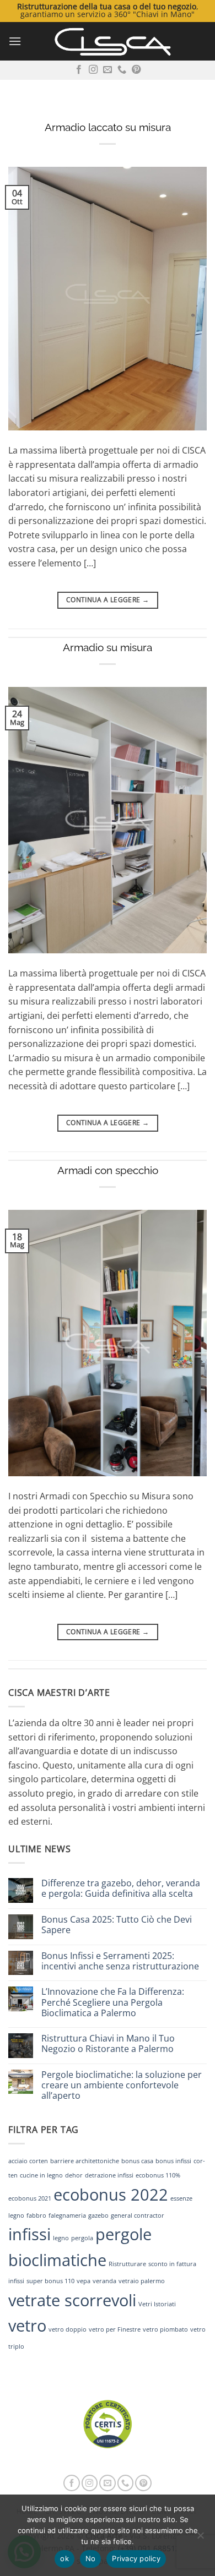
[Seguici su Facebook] (79, 70)
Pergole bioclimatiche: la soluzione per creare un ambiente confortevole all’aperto (122, 2086)
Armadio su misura (108, 647)
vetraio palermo (142, 2281)
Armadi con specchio (108, 1170)
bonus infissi (173, 2161)
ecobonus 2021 (30, 2198)
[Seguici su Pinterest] (136, 70)
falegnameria (67, 2215)
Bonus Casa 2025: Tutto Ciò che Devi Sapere (117, 1925)
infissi (29, 2234)
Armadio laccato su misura (108, 127)
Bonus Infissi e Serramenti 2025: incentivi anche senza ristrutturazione (120, 1961)
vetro (27, 2326)
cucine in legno (41, 2175)
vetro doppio (68, 2329)
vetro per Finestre (115, 2329)
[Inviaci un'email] (108, 70)
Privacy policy (136, 2558)
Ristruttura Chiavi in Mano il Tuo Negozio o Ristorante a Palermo (108, 2044)
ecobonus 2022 (111, 2195)
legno (61, 2238)
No (91, 2558)
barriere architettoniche (85, 2161)
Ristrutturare (127, 2264)
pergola (82, 2238)
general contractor (138, 2215)
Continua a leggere (108, 600)
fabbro (36, 2215)
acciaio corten (28, 2161)
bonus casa (137, 2161)
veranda (104, 2281)
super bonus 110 (50, 2281)
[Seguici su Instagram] (93, 70)
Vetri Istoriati (157, 2304)
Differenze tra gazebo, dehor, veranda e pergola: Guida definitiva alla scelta (121, 1889)
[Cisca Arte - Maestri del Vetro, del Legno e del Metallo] (112, 41)
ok (64, 2558)
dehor (74, 2175)
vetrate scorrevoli (72, 2300)
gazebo (98, 2215)
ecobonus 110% (158, 2175)
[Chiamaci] (122, 70)
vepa (84, 2281)
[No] (200, 2539)
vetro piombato (165, 2329)
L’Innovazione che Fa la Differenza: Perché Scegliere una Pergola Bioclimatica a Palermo (113, 2002)
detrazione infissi (109, 2175)
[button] (15, 41)
